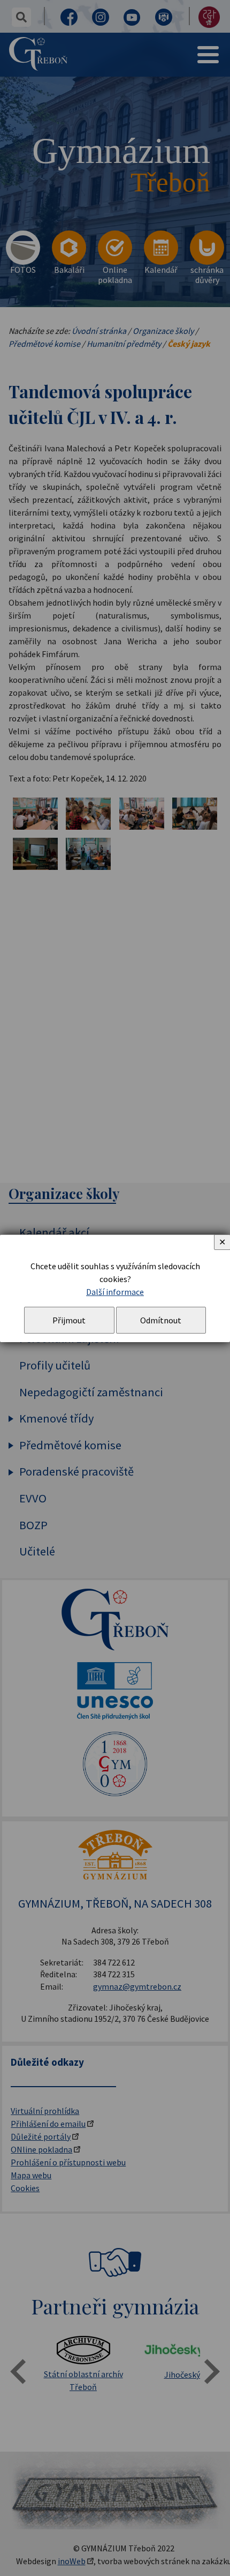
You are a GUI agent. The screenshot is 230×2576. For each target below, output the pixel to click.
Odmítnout (161, 1320)
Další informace (115, 1292)
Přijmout (69, 1320)
